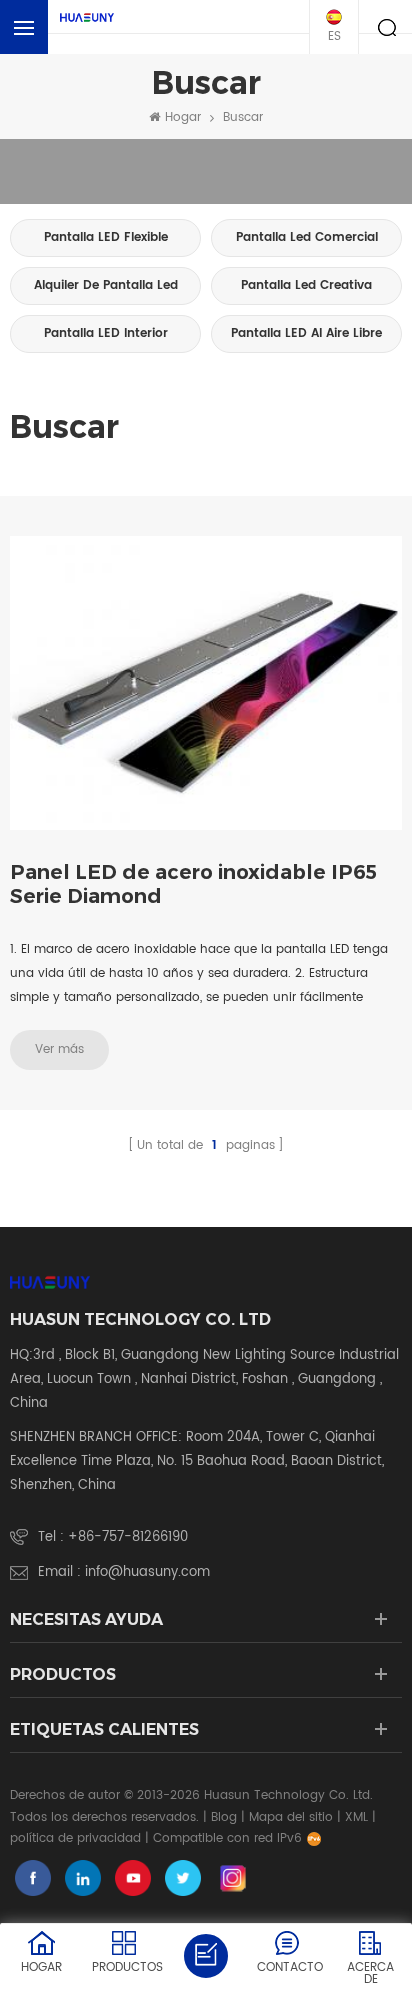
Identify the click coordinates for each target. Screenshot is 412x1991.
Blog (224, 1817)
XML (356, 1817)
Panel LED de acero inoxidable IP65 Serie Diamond (193, 884)
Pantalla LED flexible (106, 237)
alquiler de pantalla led (106, 285)
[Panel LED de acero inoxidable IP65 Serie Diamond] (206, 683)
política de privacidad (75, 1838)
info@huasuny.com (147, 1572)
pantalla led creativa (306, 285)
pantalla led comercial (307, 237)
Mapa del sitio (291, 1817)
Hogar (183, 117)
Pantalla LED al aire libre (306, 333)
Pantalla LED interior (106, 333)
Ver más (59, 1049)
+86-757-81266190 (128, 1537)
